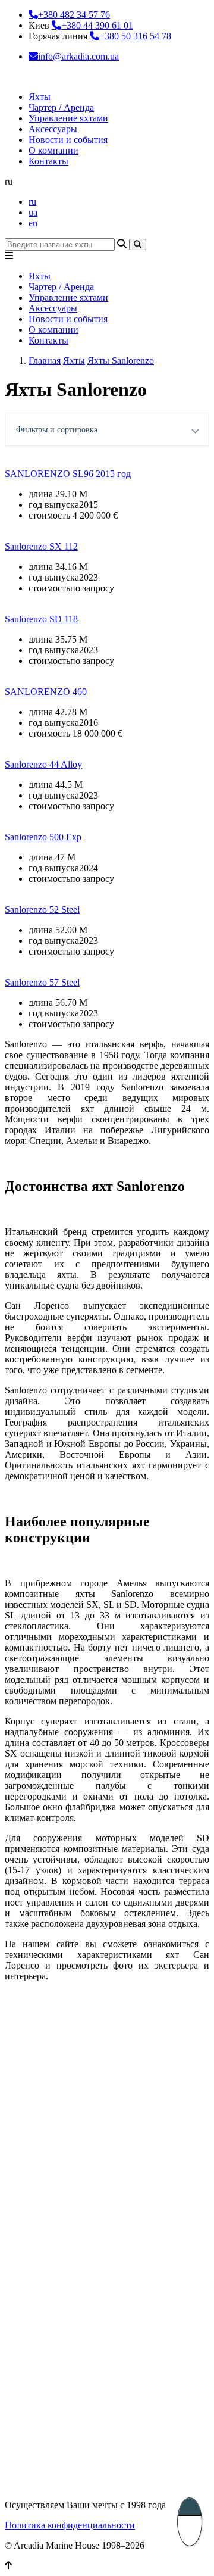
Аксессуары (53, 129)
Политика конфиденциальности (70, 2525)
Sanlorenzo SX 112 (41, 546)
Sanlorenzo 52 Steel (42, 910)
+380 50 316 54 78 (135, 36)
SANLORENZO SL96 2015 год (68, 474)
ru (32, 202)
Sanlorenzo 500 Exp (43, 837)
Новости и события (68, 140)
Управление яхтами (68, 118)
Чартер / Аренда (61, 107)
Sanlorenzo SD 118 (41, 619)
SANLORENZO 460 (46, 692)
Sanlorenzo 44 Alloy (43, 764)
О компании (53, 150)
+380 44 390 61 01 (97, 25)
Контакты (48, 161)
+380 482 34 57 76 (74, 15)
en (33, 223)
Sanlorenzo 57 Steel (42, 982)
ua (33, 212)
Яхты (40, 97)
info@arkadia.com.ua (78, 56)
